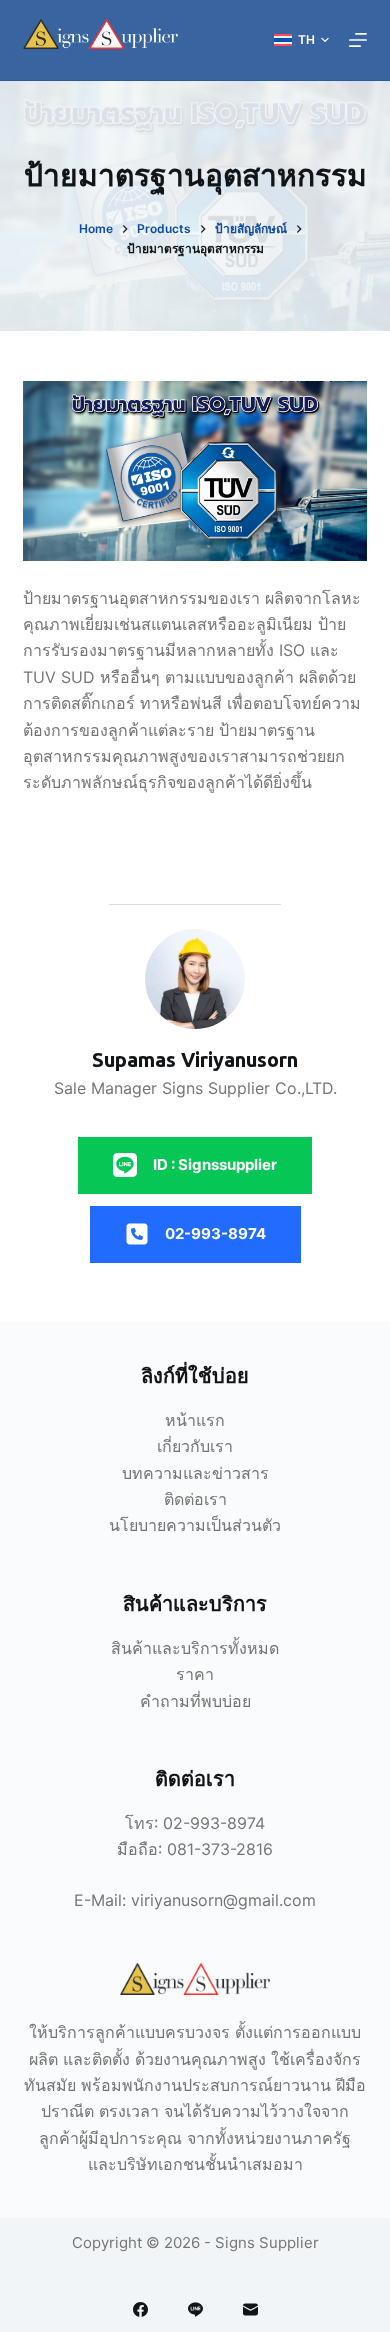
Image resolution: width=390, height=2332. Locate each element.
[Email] (250, 2309)
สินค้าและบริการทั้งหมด (195, 1648)
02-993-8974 (214, 1823)
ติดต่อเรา (195, 1499)
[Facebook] (140, 2309)
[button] (301, 40)
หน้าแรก (195, 1420)
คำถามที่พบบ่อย (195, 1701)
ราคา (195, 1674)
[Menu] (358, 40)
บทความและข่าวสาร (195, 1473)
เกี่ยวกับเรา (195, 1446)
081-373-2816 (220, 1849)
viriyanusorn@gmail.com (223, 1900)
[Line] (195, 2309)
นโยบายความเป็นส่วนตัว (195, 1525)
